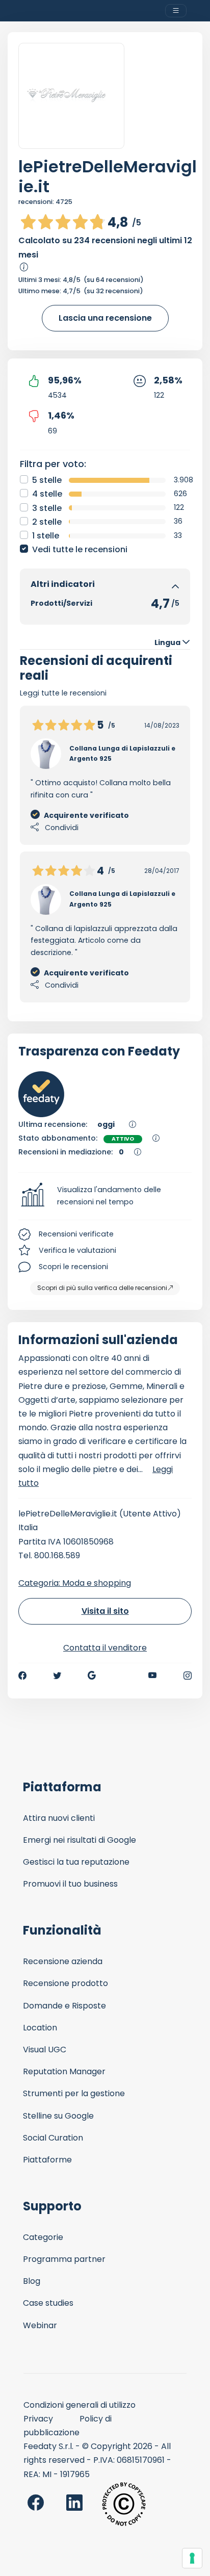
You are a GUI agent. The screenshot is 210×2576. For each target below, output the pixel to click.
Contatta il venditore (105, 1648)
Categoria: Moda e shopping (75, 1583)
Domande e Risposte (64, 2006)
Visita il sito (105, 1611)
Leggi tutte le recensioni (63, 693)
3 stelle (47, 508)
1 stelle (46, 536)
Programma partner (64, 2259)
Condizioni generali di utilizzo (80, 2405)
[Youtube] (153, 1676)
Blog (32, 2281)
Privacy (38, 2419)
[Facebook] (22, 1676)
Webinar (40, 2325)
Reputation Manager (64, 2071)
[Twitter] (57, 1676)
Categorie (43, 2237)
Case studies (48, 2303)
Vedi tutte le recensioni (80, 549)
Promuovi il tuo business (70, 1884)
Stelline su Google (58, 2116)
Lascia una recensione (105, 318)
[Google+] (92, 1676)
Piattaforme (47, 2160)
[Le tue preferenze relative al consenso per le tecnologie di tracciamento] (192, 2558)
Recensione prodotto (65, 1983)
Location (40, 2028)
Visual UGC (45, 2050)
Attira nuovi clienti (59, 1818)
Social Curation (53, 2138)
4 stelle (47, 494)
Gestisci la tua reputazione (76, 1862)
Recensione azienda (63, 1961)
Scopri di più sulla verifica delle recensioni (102, 1288)
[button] (105, 1196)
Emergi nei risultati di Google (80, 1840)
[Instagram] (188, 1676)
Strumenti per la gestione (74, 2093)
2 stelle (47, 522)
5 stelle (47, 480)
